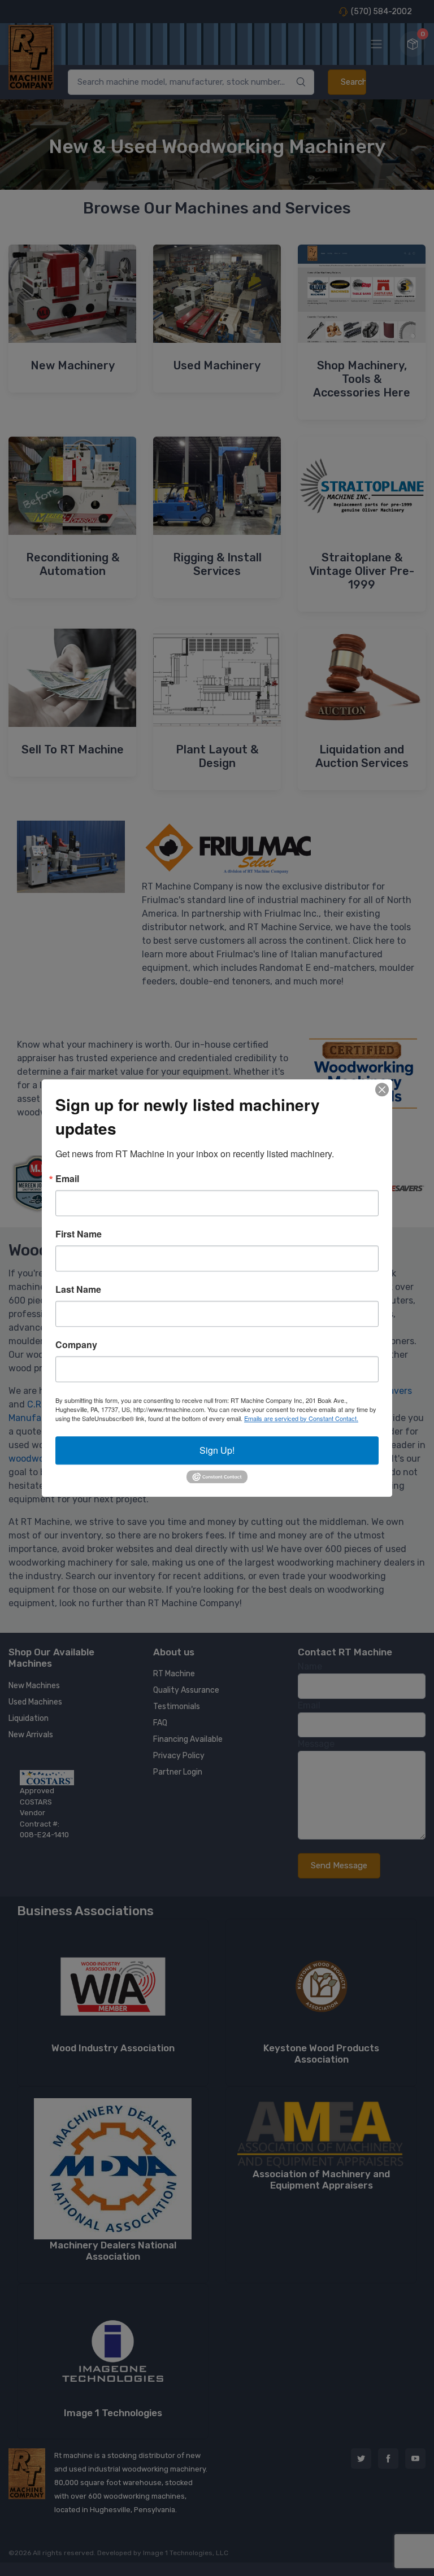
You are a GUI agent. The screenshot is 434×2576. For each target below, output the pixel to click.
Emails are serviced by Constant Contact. (301, 1418)
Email (67, 1179)
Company (76, 1345)
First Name (79, 1234)
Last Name (78, 1289)
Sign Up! (217, 1450)
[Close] (382, 1089)
